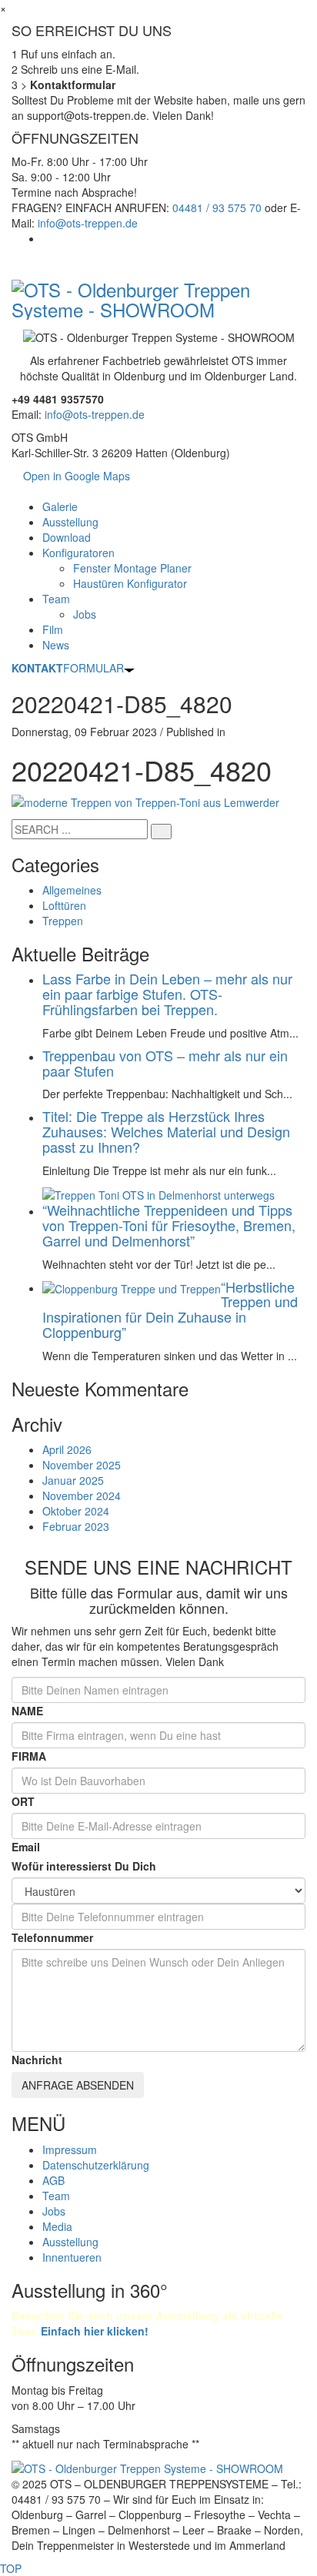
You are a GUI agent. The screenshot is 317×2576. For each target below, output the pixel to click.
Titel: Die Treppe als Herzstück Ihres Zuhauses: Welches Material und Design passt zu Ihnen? (166, 1131)
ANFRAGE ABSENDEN (78, 2085)
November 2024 (82, 1495)
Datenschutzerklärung (96, 2165)
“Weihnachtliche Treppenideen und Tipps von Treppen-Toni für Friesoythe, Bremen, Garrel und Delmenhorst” (169, 1225)
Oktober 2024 (76, 1511)
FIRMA (29, 1756)
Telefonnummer (52, 1937)
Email (26, 1847)
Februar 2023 (76, 1526)
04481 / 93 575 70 (217, 207)
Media (57, 2226)
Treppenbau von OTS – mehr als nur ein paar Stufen (165, 1063)
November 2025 (82, 1465)
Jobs (54, 2211)
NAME (27, 1711)
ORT (23, 1801)
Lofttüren (64, 905)
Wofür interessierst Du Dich (84, 1866)
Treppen (63, 921)
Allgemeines (72, 890)
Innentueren (72, 2257)
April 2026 (67, 1449)
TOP (11, 2568)
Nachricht (37, 2060)
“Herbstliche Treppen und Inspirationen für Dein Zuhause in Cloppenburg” (170, 1309)
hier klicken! (95, 2331)
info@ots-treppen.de (88, 223)
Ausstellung (70, 2242)
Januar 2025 (73, 1480)
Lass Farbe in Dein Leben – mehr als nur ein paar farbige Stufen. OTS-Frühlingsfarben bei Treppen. (167, 994)
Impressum (70, 2149)
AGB (53, 2180)
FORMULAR (68, 668)
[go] (161, 832)
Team (56, 2196)
